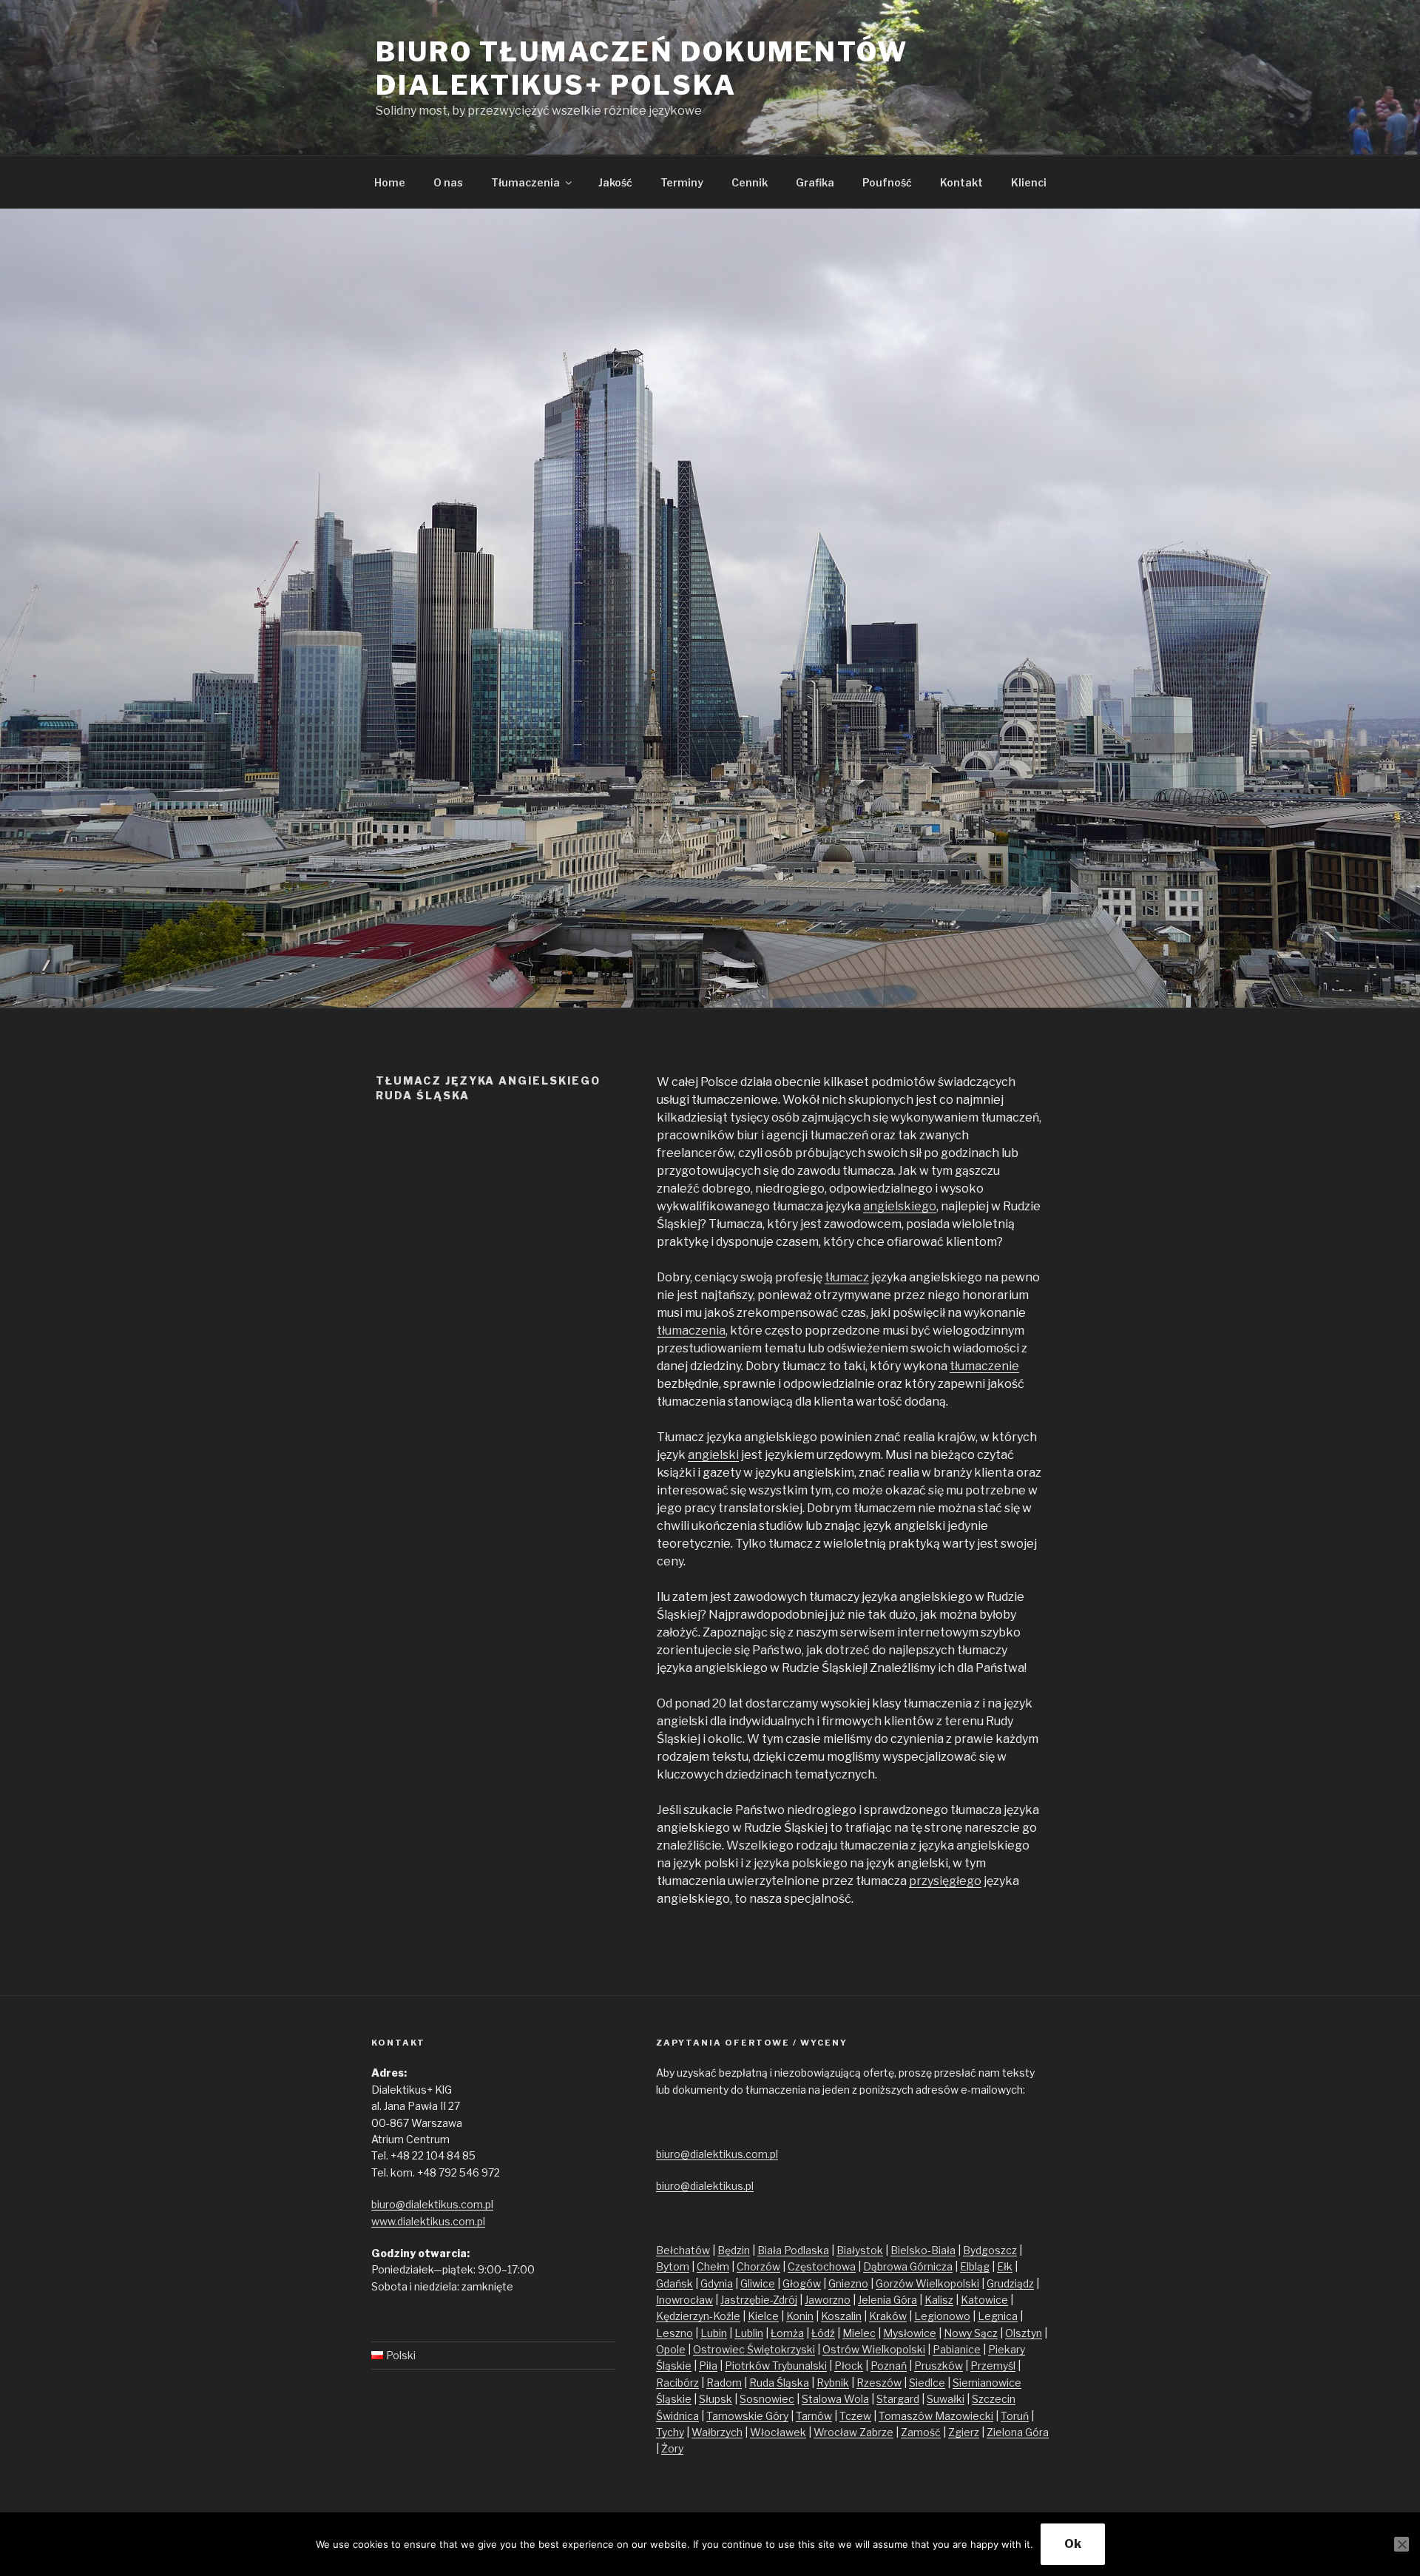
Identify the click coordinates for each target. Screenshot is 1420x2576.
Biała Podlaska (793, 2250)
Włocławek (778, 2432)
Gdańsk (674, 2283)
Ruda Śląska (779, 2383)
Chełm (713, 2266)
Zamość (921, 2432)
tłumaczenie (984, 1366)
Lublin (749, 2333)
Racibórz (677, 2383)
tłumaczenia (691, 1331)
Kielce (763, 2316)
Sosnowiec (767, 2399)
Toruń (1015, 2416)
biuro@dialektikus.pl (705, 2186)
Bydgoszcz (990, 2250)
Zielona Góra (1018, 2432)
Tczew (855, 2416)
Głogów (802, 2283)
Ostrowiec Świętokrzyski (754, 2349)
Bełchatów (683, 2250)
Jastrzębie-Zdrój (759, 2300)
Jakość (615, 182)
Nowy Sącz (971, 2333)
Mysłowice (910, 2333)
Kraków (888, 2316)
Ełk (1005, 2266)
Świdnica (677, 2416)
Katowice (984, 2300)
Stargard (898, 2399)
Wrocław (836, 2432)
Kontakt (961, 182)
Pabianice (957, 2349)
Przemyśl (993, 2366)
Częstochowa (822, 2266)
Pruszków (939, 2366)
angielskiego (900, 1206)
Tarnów (814, 2416)
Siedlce (927, 2383)
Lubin (714, 2333)
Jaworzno (828, 2300)
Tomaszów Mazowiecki (936, 2416)
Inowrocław (684, 2300)
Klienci (1029, 182)
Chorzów (758, 2266)
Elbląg (975, 2266)
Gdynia (717, 2283)
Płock (849, 2366)
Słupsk (716, 2399)
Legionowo (942, 2316)
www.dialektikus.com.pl (428, 2221)
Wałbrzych (717, 2432)
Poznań (889, 2366)
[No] (1402, 2544)
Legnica (998, 2316)
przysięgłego (945, 1881)
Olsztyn (1024, 2333)
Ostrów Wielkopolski (874, 2349)
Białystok (860, 2250)
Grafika (815, 182)
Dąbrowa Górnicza (908, 2266)
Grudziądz (1010, 2283)
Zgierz (964, 2432)
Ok (1073, 2544)
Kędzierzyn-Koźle (698, 2316)
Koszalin (841, 2316)
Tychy (670, 2432)
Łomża (787, 2333)
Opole (671, 2349)
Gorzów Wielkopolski (927, 2283)
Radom (724, 2383)
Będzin (734, 2250)
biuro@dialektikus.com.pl (432, 2204)
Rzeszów (879, 2383)
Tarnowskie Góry (747, 2416)
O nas (448, 182)
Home (390, 182)
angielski (713, 1455)
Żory (672, 2448)
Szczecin (994, 2399)
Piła (708, 2366)
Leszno (674, 2333)
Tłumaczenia (525, 182)
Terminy (682, 182)
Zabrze (876, 2432)
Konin (800, 2316)
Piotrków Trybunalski (776, 2366)
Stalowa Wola (835, 2399)
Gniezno (848, 2283)
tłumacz (847, 1277)
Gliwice (758, 2283)
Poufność (887, 182)
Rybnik (833, 2383)
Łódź (823, 2333)
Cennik (750, 182)
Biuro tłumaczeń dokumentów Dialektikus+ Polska (642, 68)
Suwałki (946, 2399)
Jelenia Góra (887, 2300)
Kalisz (939, 2300)
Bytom (673, 2266)
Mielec (859, 2333)
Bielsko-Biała (923, 2250)
